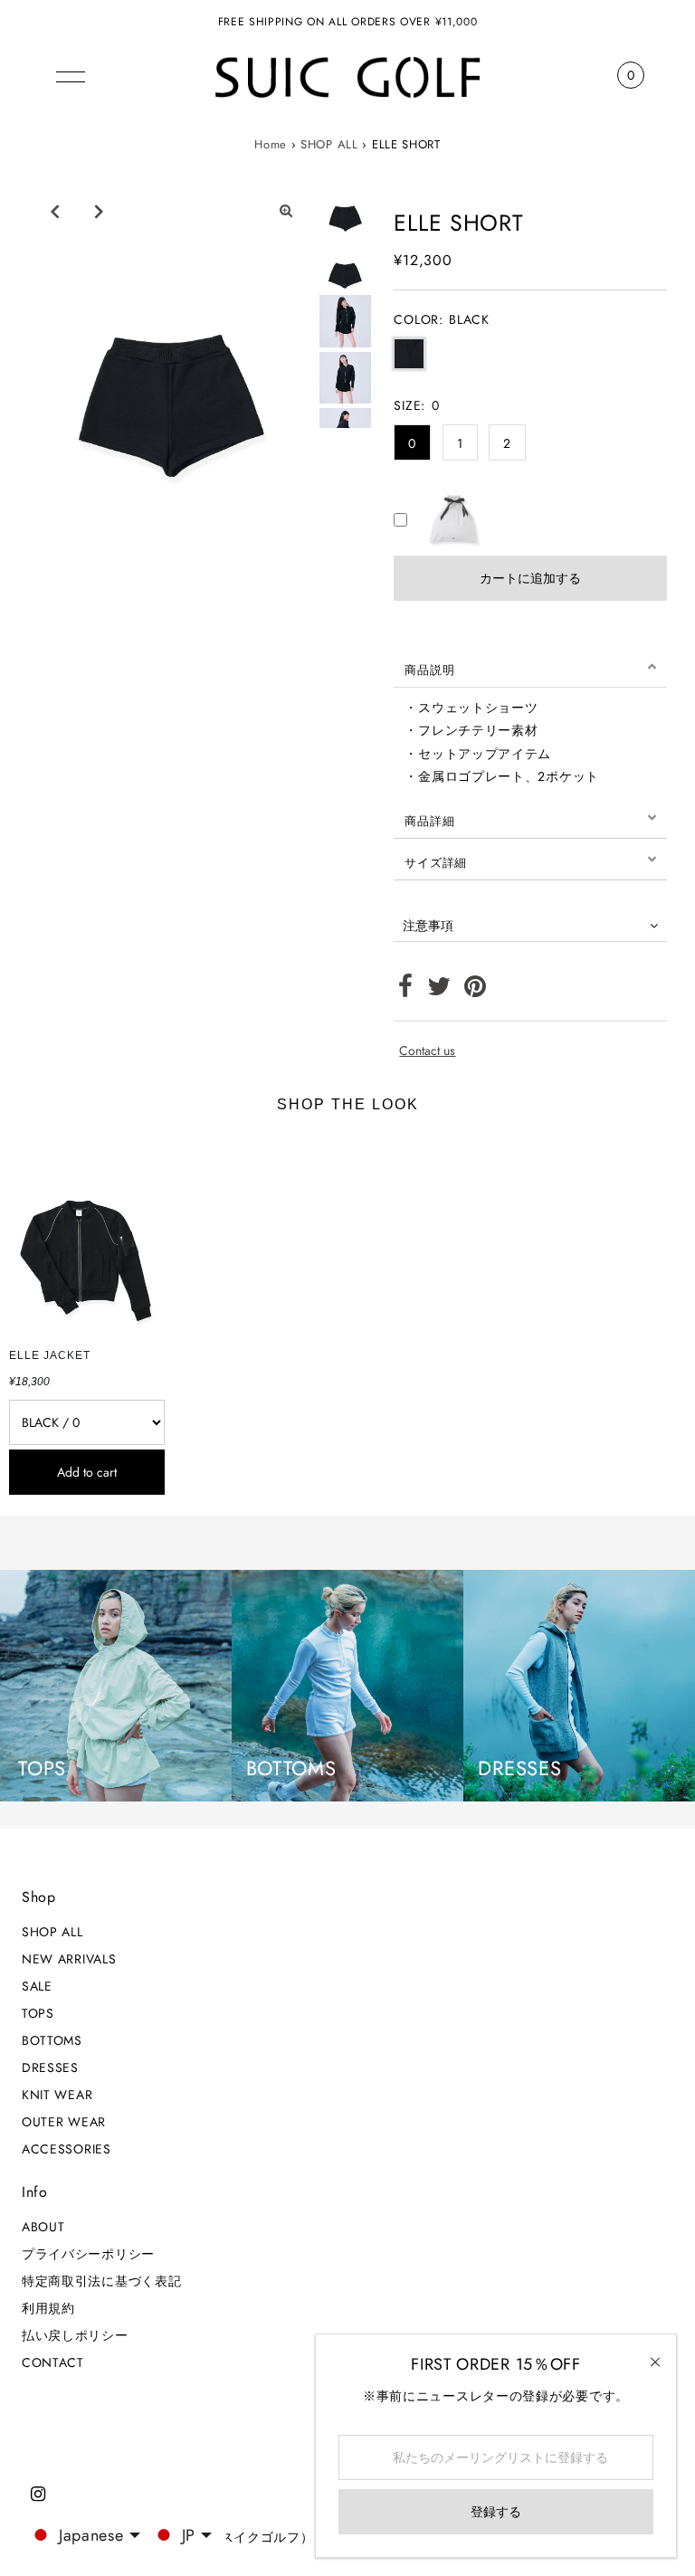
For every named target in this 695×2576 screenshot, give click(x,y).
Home (271, 144)
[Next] (99, 211)
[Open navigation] (71, 75)
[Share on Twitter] (439, 991)
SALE (37, 1986)
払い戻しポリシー (75, 2335)
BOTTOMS (52, 2040)
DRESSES (50, 2067)
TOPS (38, 2013)
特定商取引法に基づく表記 (101, 2281)
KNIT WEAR (57, 2095)
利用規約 (48, 2308)
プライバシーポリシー (88, 2254)
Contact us (427, 1050)
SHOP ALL (329, 144)
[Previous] (54, 211)
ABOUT (43, 2227)
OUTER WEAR (64, 2122)
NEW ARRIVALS (69, 1959)
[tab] (530, 667)
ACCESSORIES (67, 2149)
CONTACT (53, 2362)
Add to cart (87, 1472)
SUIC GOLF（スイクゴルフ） (227, 2537)
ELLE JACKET (50, 1355)
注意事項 (428, 926)
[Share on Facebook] (406, 991)
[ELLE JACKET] (87, 1236)
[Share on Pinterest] (476, 991)
